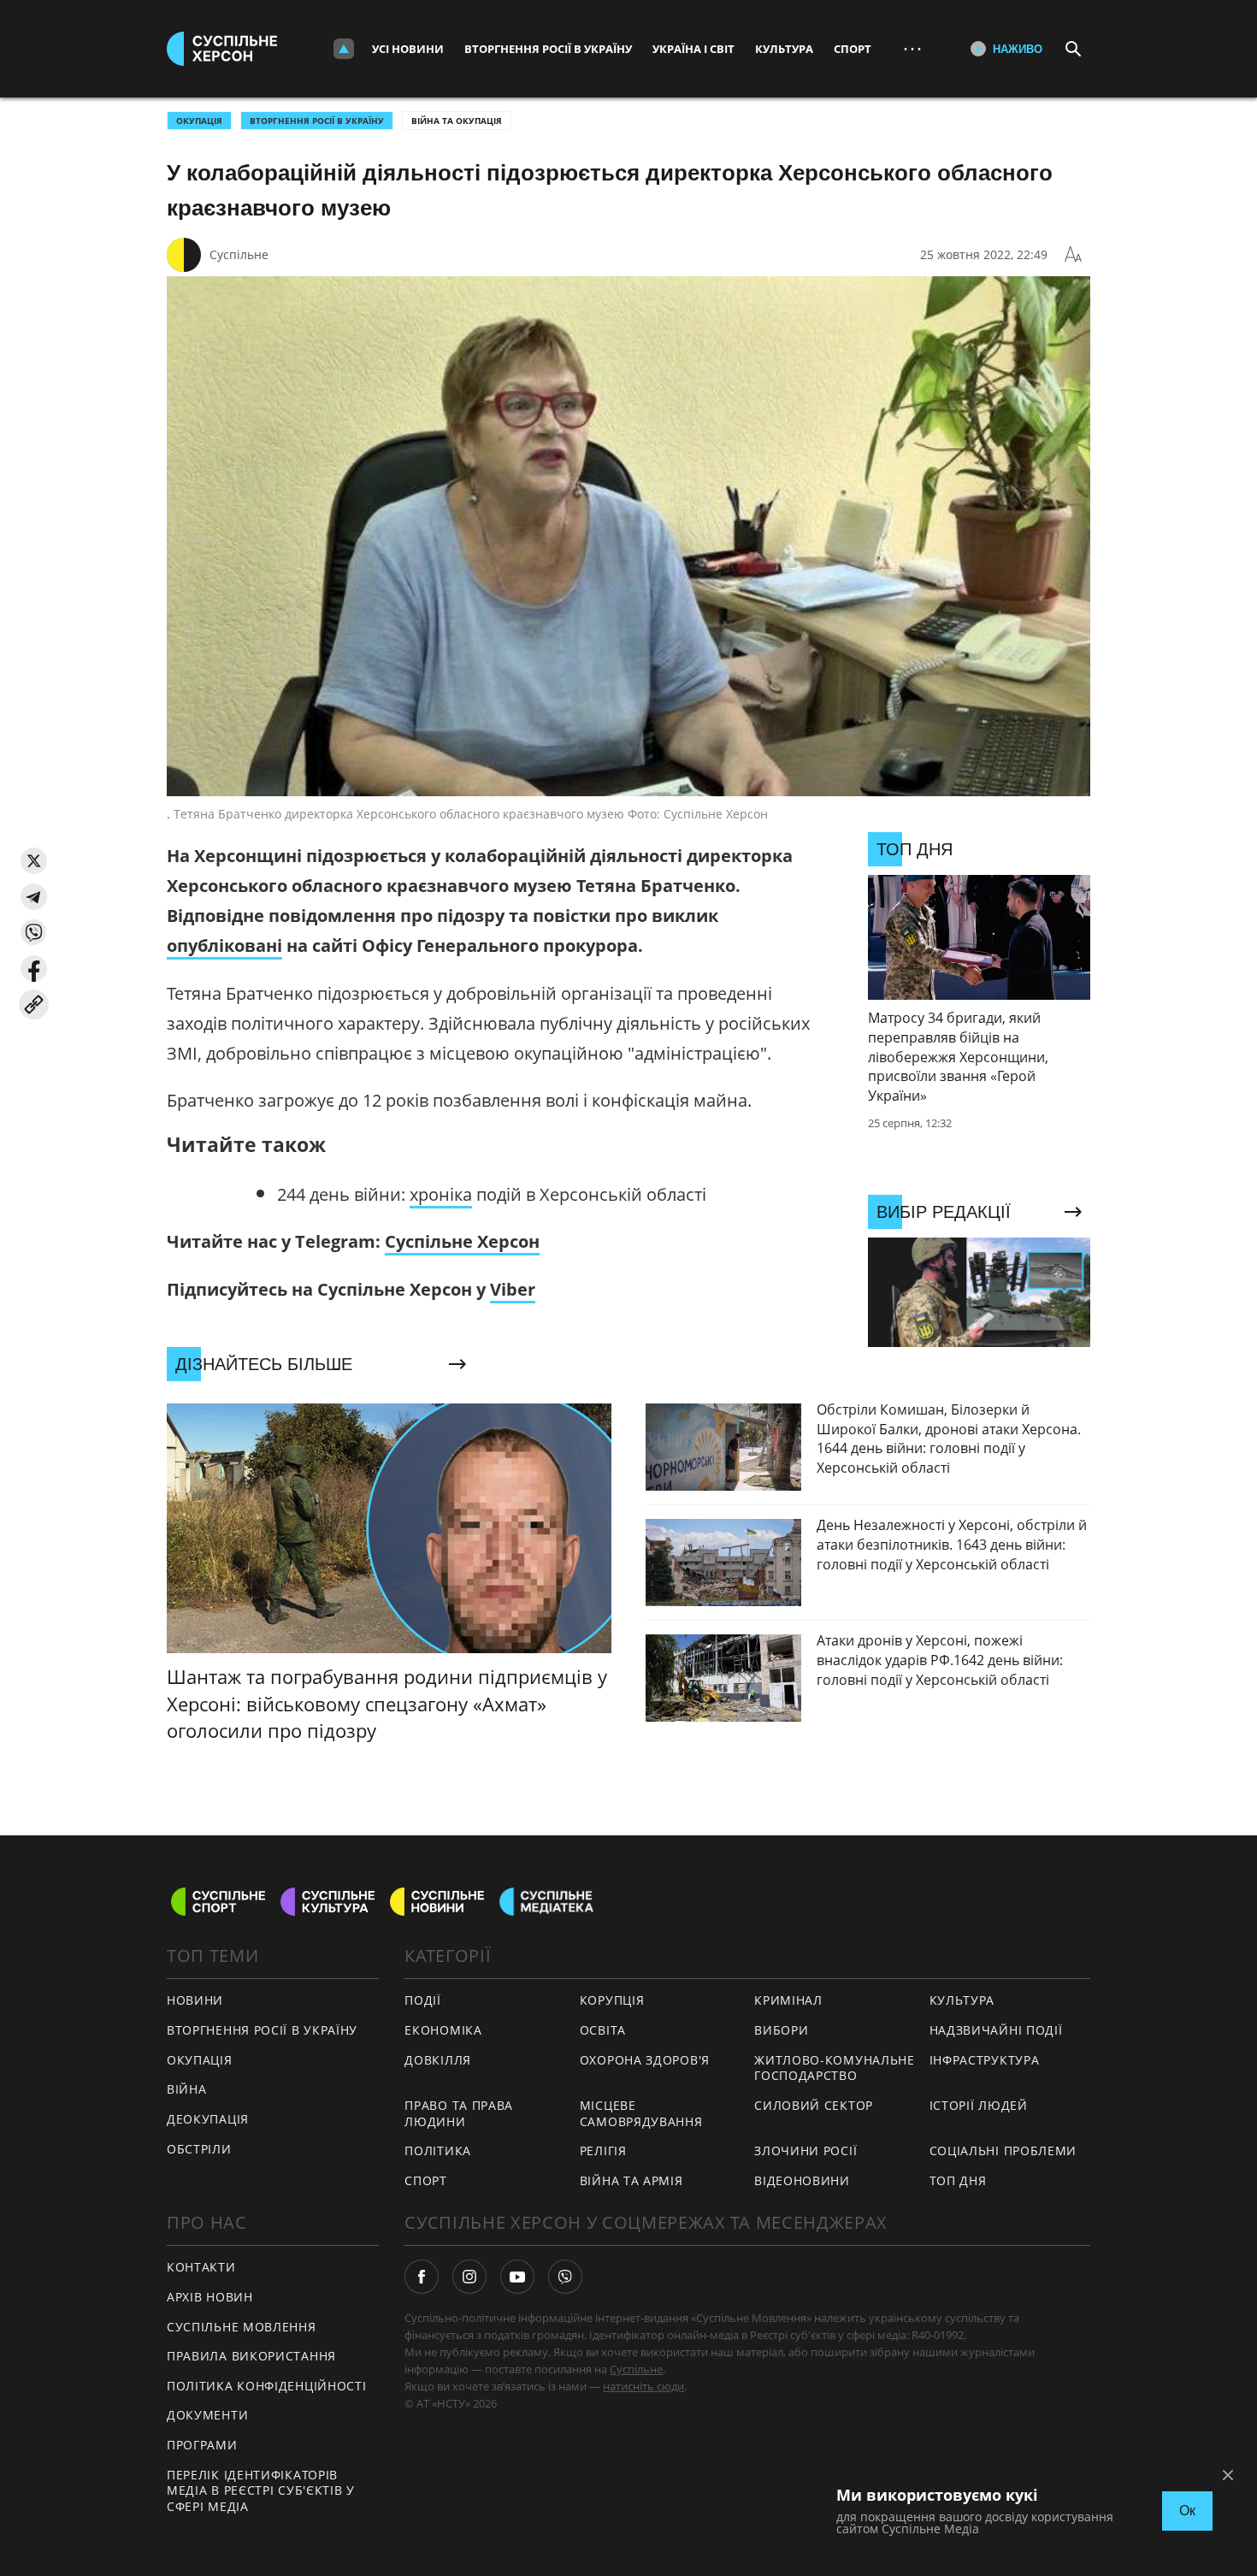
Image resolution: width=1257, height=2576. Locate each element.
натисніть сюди (643, 2386)
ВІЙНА (187, 2089)
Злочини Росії (806, 2151)
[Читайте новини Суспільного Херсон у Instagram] (469, 2277)
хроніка (441, 1194)
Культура (784, 49)
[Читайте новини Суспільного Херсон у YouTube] (517, 2277)
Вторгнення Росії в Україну (548, 49)
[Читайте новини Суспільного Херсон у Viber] (565, 2277)
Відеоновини (802, 2180)
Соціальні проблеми (1003, 2151)
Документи (207, 2415)
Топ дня (958, 2180)
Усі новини (408, 49)
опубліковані (224, 945)
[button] (34, 861)
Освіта (603, 2030)
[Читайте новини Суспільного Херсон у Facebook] (422, 2277)
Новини (195, 2000)
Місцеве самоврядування (641, 2113)
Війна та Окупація (457, 121)
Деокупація (208, 2119)
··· (912, 48)
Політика (438, 2151)
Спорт (853, 49)
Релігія (603, 2151)
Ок (1187, 2511)
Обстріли (199, 2149)
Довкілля (438, 2060)
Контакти (201, 2267)
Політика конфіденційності (267, 2386)
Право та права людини (459, 2113)
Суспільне (239, 254)
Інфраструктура (985, 2060)
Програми (202, 2445)
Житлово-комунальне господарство (835, 2068)
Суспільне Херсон (462, 1241)
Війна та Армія (631, 2180)
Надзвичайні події (996, 2030)
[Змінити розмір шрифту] (1073, 255)
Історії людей (979, 2105)
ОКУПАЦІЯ (199, 121)
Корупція (612, 2000)
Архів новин (210, 2297)
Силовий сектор (814, 2105)
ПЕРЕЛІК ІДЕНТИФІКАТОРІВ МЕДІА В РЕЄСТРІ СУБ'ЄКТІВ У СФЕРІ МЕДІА (261, 2490)
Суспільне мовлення (242, 2327)
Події (423, 2000)
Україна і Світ (693, 49)
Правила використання (251, 2356)
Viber (513, 1289)
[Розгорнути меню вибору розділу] (344, 49)
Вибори (781, 2030)
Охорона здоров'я (645, 2060)
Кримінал (788, 2000)
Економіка (443, 2030)
